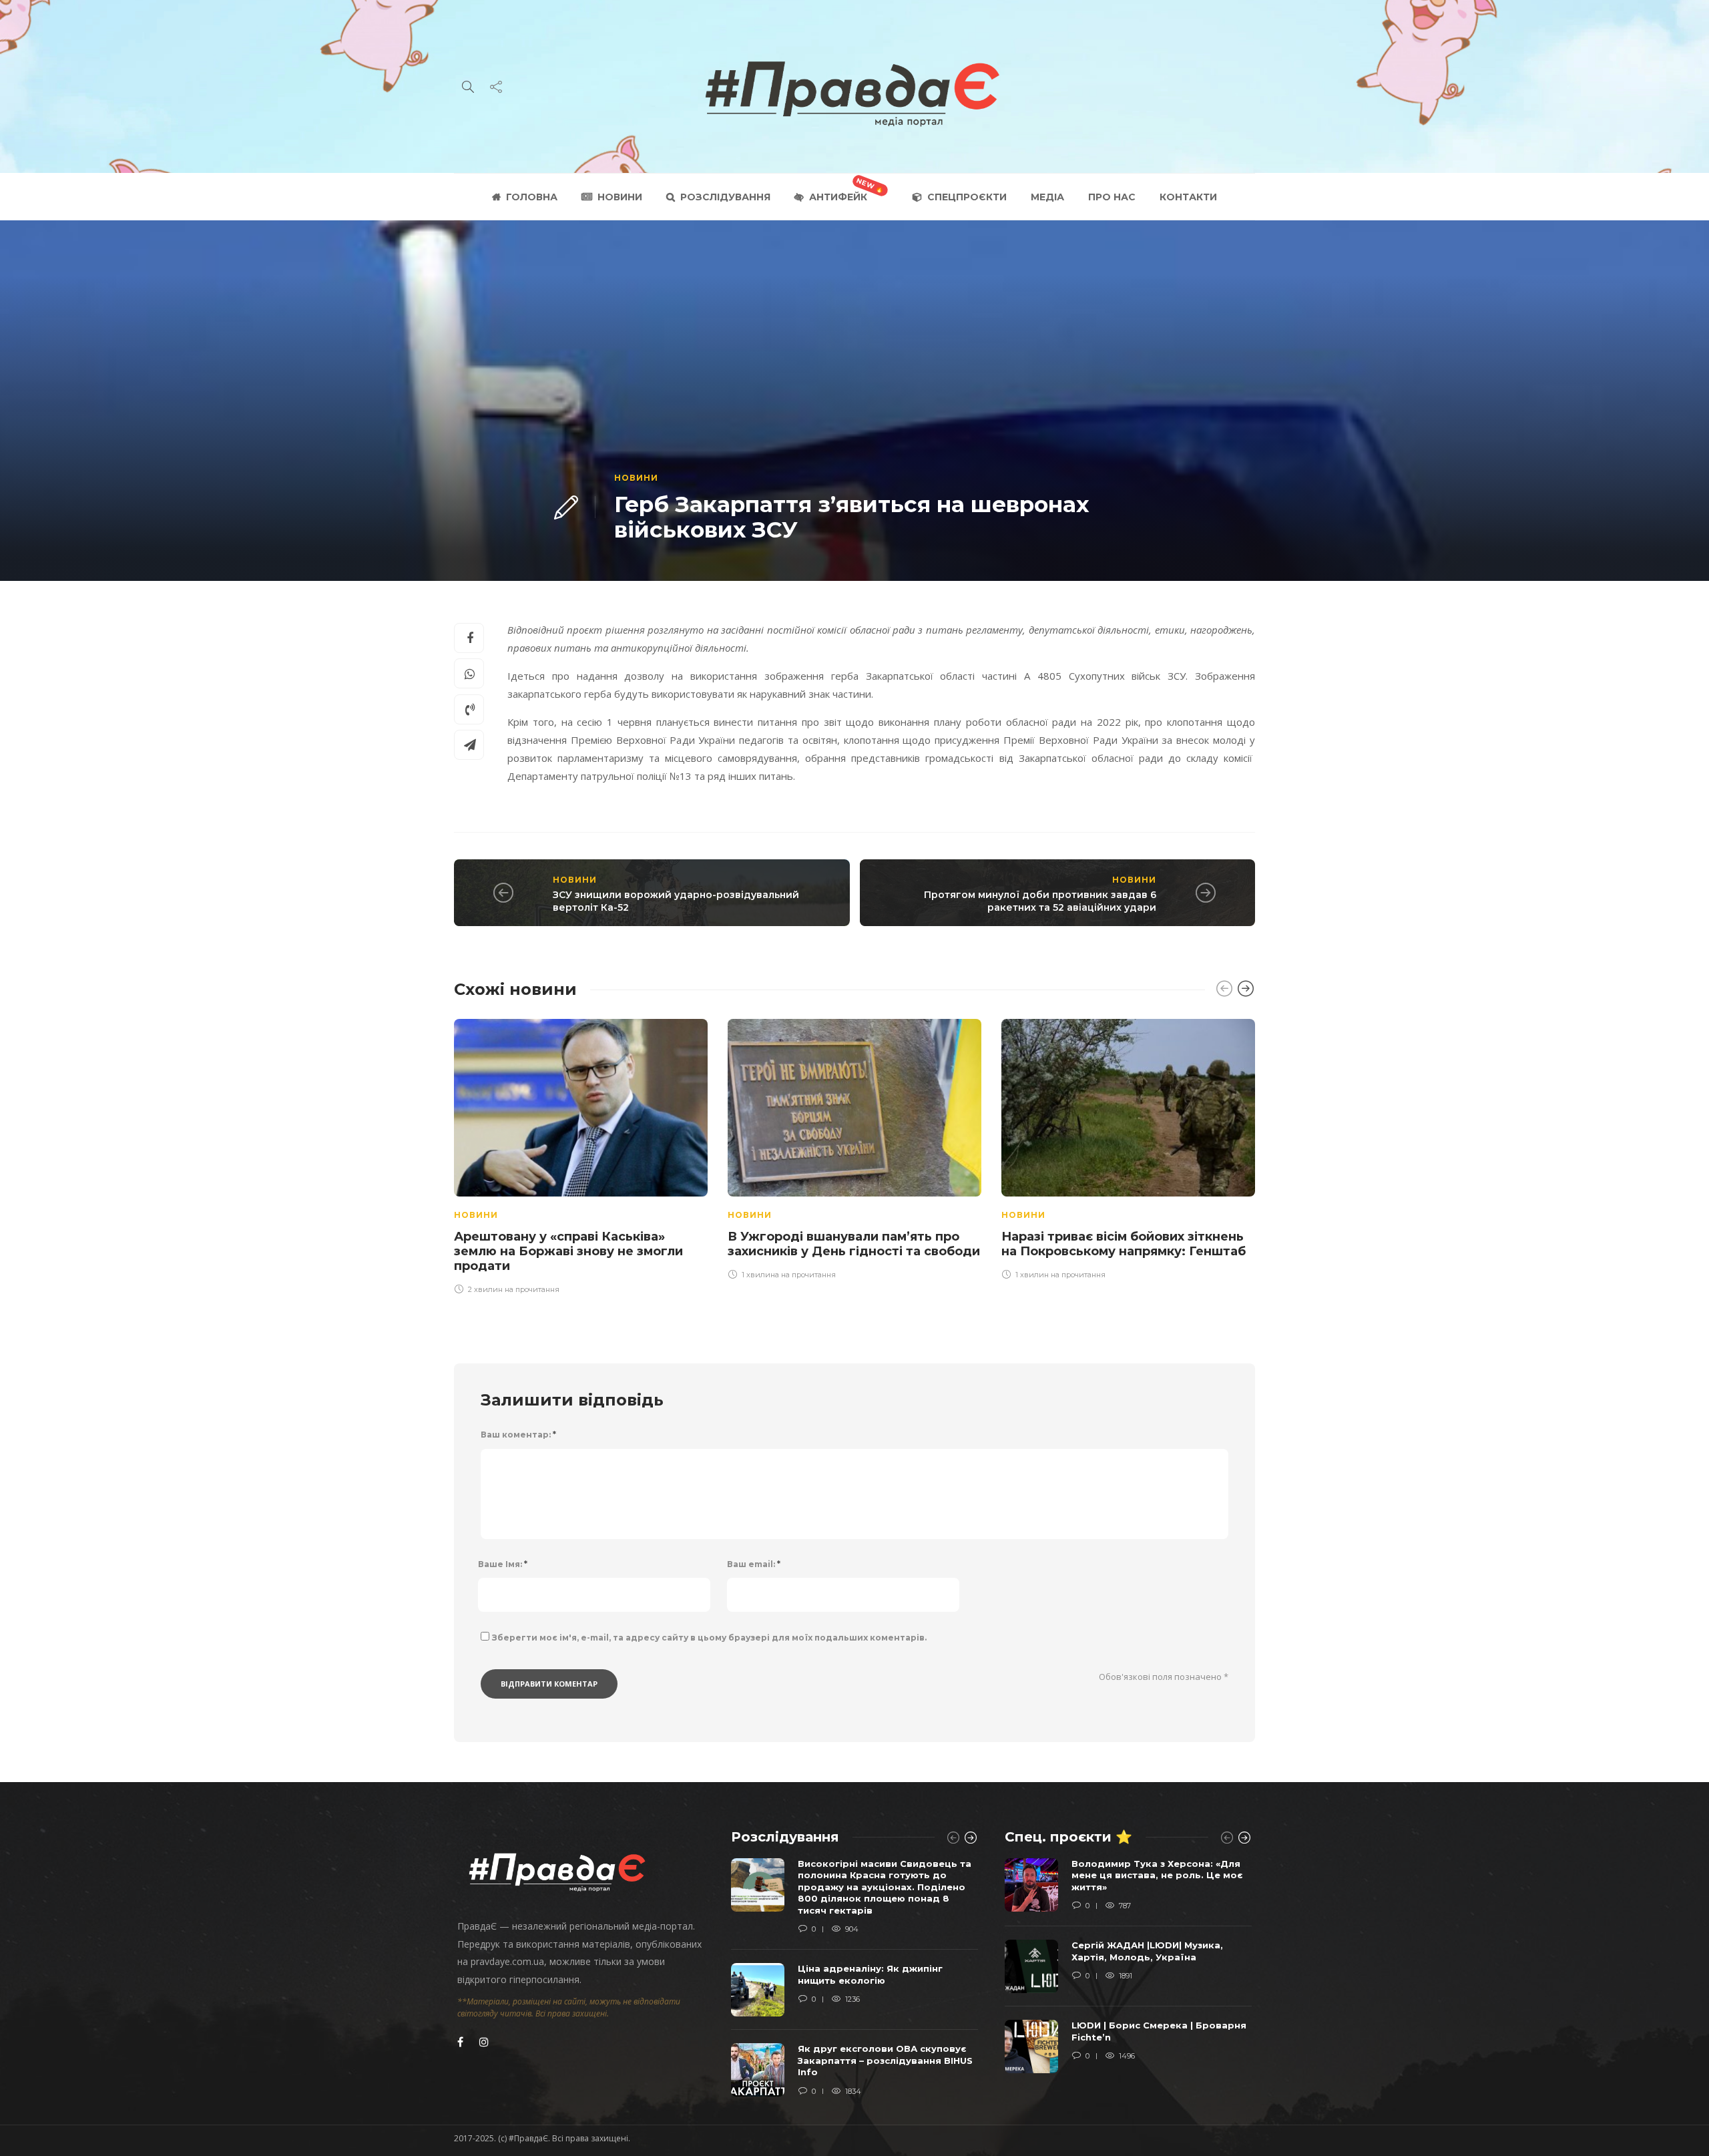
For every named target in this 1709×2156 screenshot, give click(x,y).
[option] (581, 1154)
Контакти (1188, 197)
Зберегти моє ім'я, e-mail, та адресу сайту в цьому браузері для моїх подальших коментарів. (709, 1638)
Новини (620, 197)
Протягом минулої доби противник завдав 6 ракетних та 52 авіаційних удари (1040, 901)
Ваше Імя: (503, 1564)
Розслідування (725, 197)
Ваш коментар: (518, 1435)
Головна (532, 197)
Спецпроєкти (967, 197)
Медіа (1047, 197)
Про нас (1112, 197)
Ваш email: (754, 1564)
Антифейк (838, 197)
